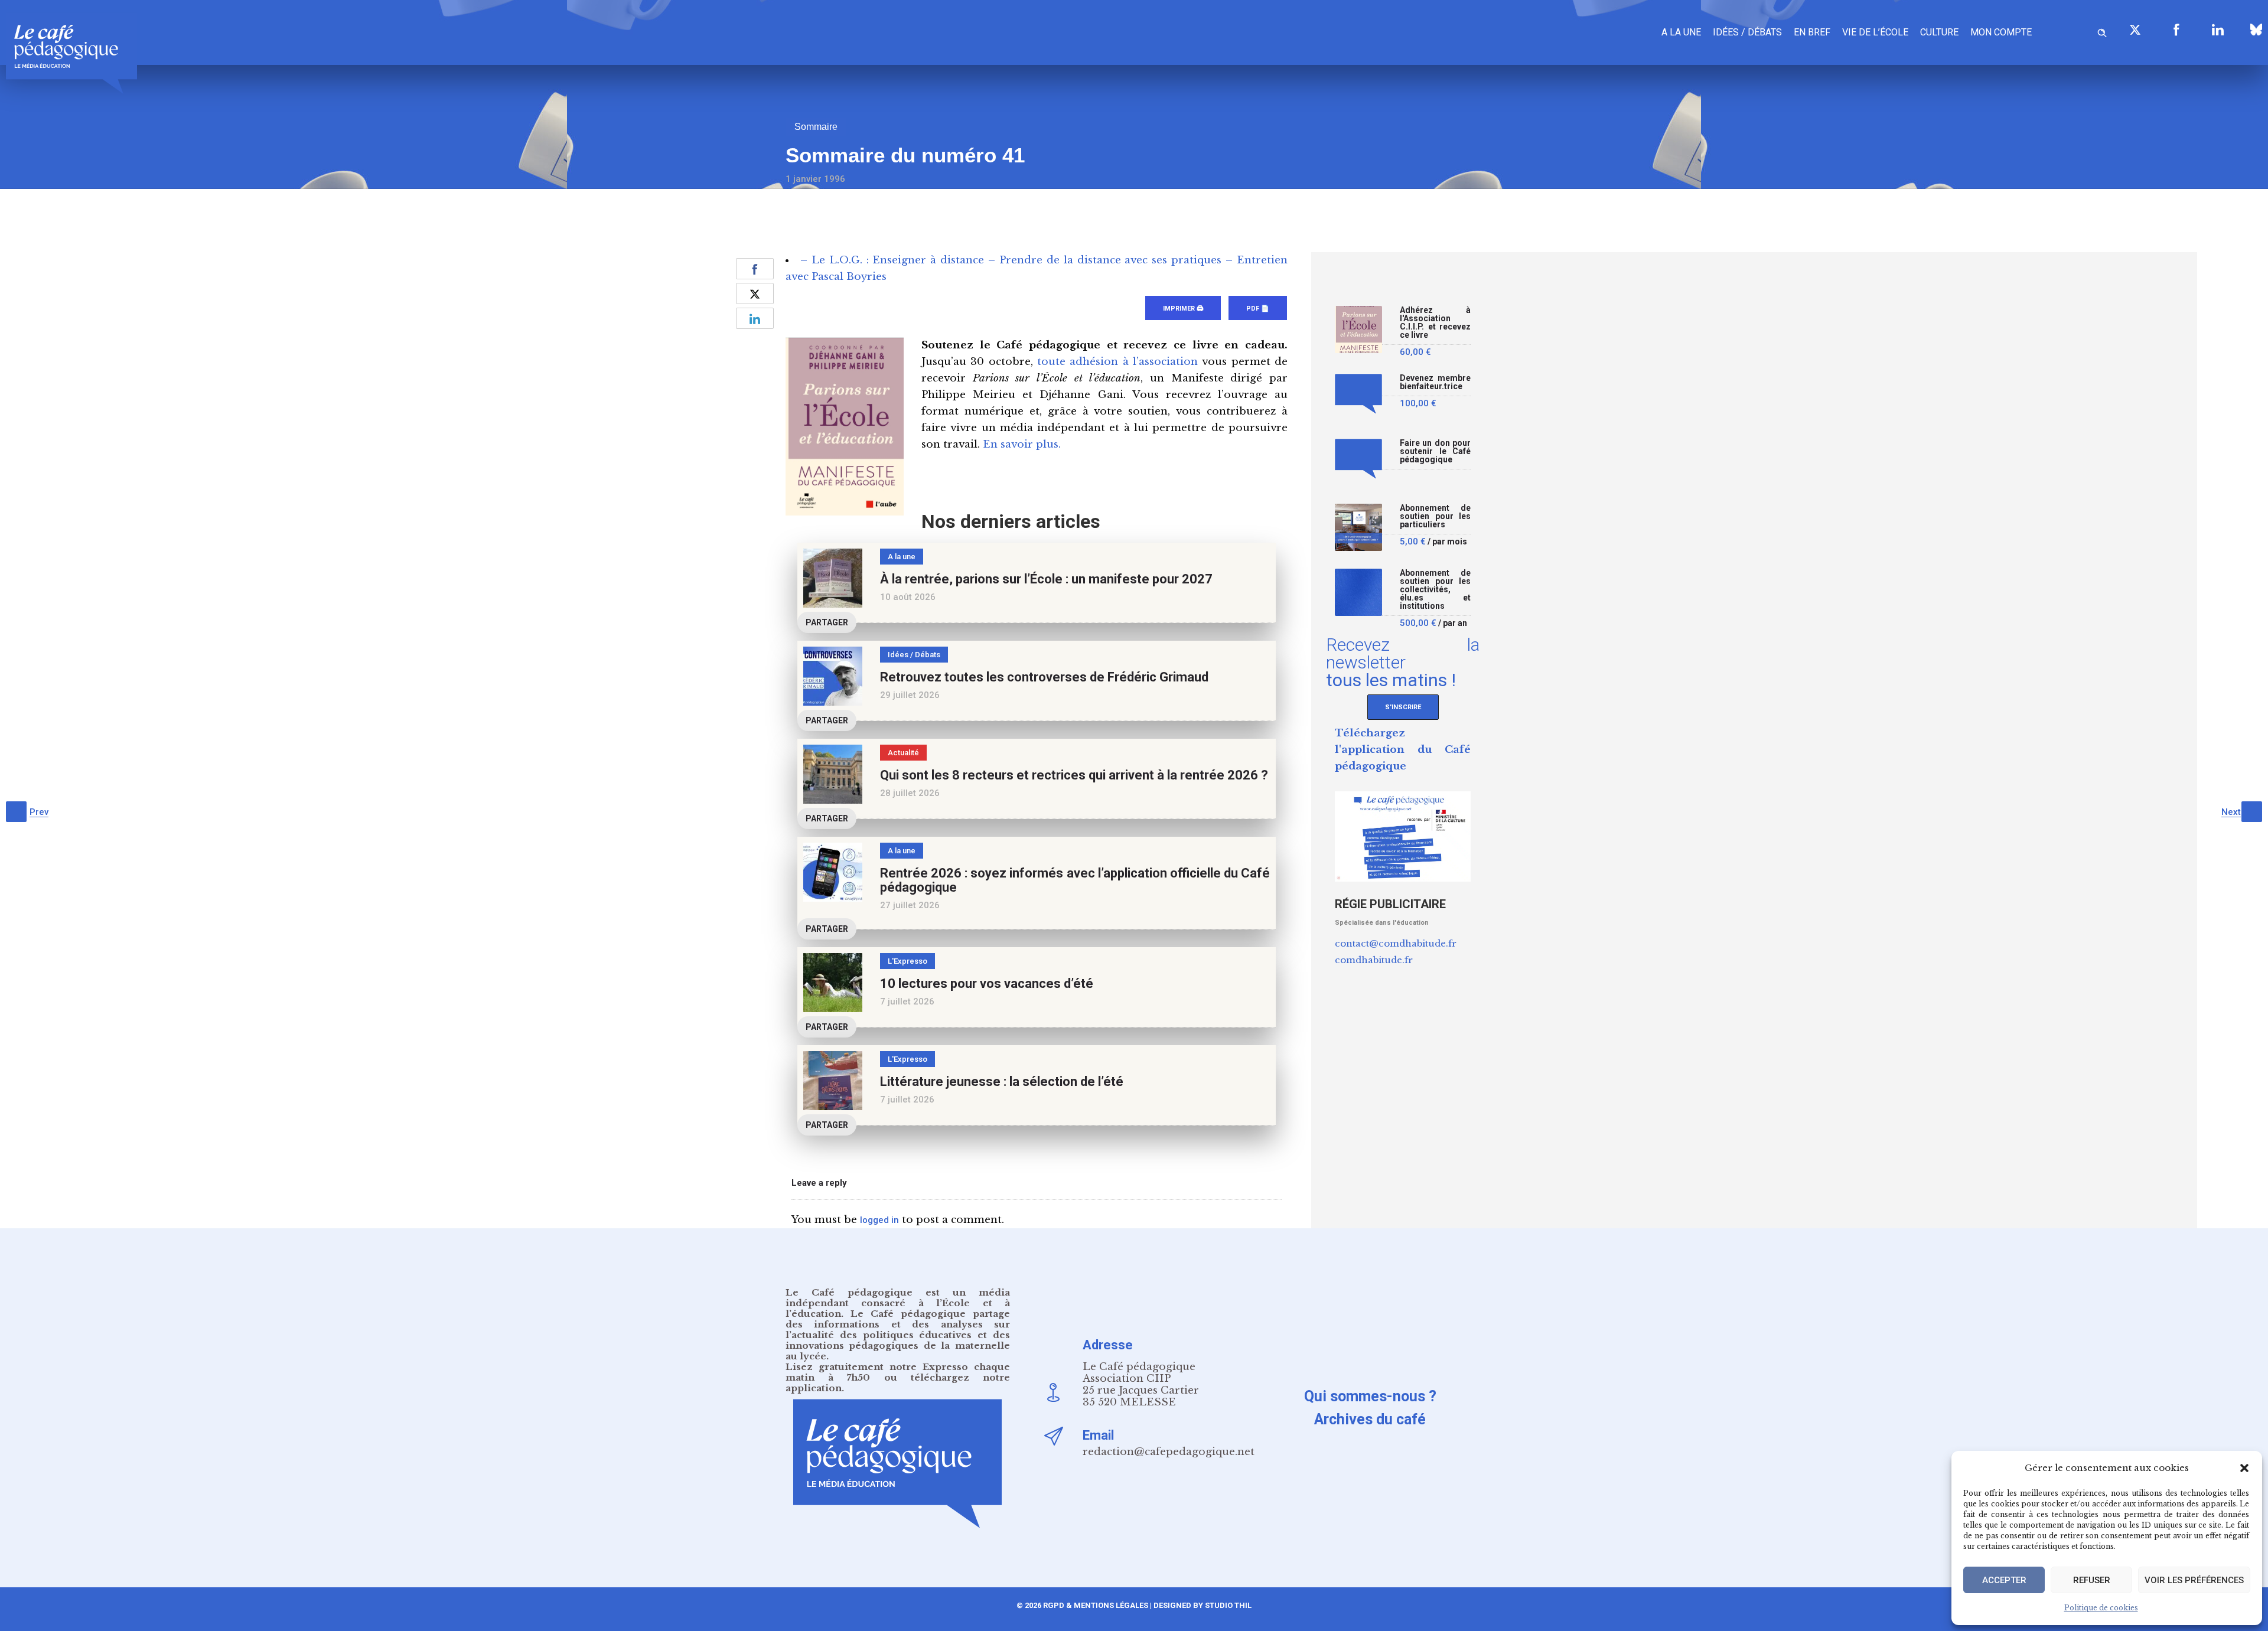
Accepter (2004, 1580)
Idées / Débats (1747, 32)
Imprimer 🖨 (1183, 309)
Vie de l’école (1875, 32)
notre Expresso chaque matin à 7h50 (898, 1372)
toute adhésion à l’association (1117, 362)
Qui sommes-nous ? (1370, 1396)
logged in (879, 1220)
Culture (1939, 32)
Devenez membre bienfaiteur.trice (1435, 382)
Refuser (2092, 1580)
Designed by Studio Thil (1202, 1605)
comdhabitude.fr (1374, 960)
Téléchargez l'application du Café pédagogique (1403, 750)
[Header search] (2102, 31)
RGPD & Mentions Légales (1096, 1605)
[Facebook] (2176, 30)
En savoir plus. (1022, 444)
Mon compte (2001, 32)
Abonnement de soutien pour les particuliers (1435, 516)
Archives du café (1370, 1419)
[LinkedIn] (2218, 30)
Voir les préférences (2194, 1580)
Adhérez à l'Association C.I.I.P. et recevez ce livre (1435, 323)
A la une (1681, 32)
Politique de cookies (2101, 1608)
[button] (2244, 1468)
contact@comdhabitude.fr (1396, 943)
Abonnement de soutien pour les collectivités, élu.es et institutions (1435, 590)
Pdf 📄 (1258, 309)
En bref (1812, 32)
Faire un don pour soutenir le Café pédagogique (1435, 451)
